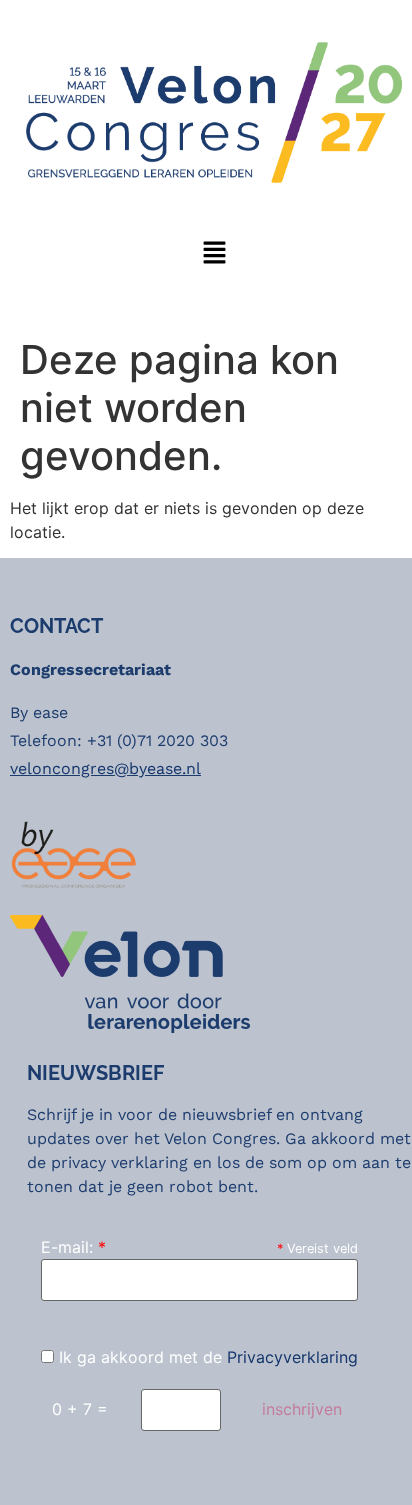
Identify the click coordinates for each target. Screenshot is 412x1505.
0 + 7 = (80, 1409)
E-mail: (73, 1247)
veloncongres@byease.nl (105, 768)
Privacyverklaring (292, 1357)
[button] (214, 254)
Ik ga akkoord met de (206, 1357)
